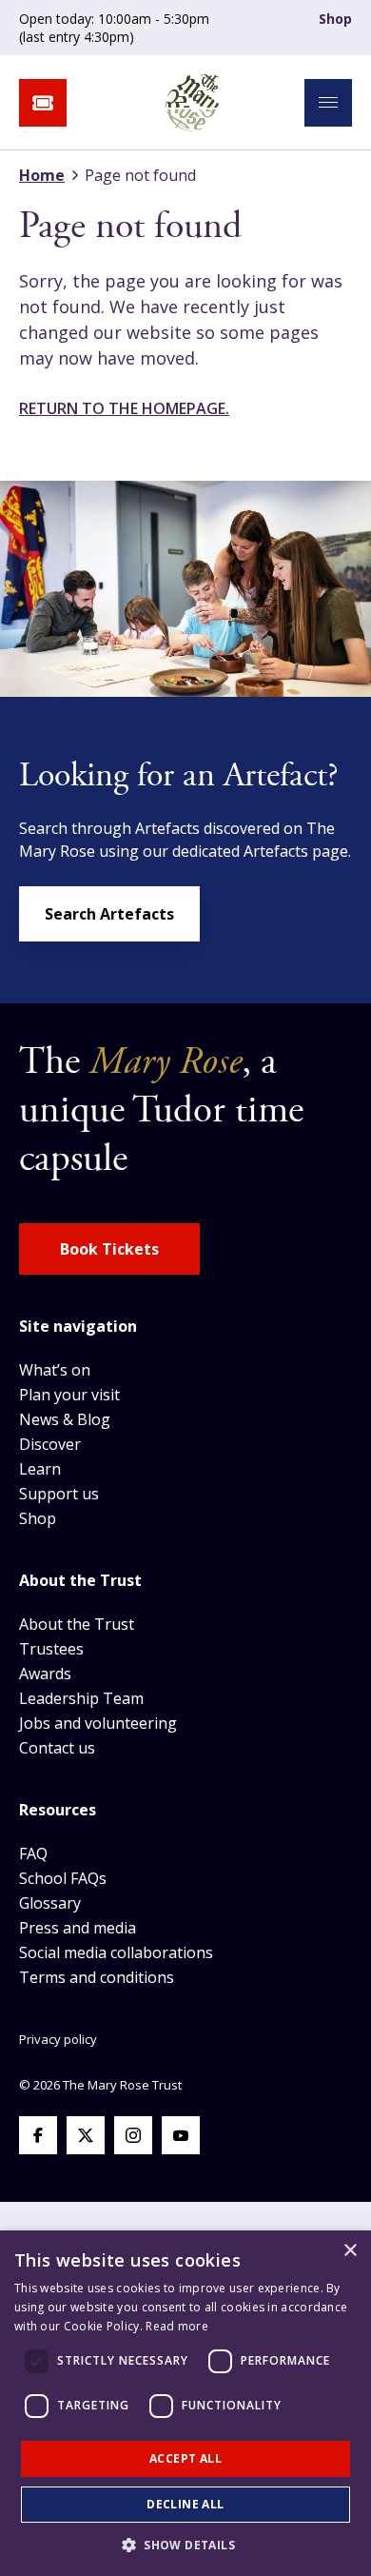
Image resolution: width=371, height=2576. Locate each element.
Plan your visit (69, 1395)
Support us (59, 1494)
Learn (40, 1469)
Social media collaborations (116, 1952)
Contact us (57, 1748)
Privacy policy (58, 2039)
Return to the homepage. (124, 408)
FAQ (33, 1853)
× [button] (350, 2251)
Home (42, 175)
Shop (335, 19)
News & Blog (65, 1419)
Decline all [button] (185, 2504)
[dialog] (185, 2403)
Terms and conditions (97, 1977)
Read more (177, 2326)
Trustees (51, 1649)
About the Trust (77, 1624)
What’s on (55, 1370)
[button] (185, 2545)
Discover (50, 1444)
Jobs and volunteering (98, 1723)
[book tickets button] (43, 103)
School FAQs (63, 1878)
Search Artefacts (109, 914)
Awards (45, 1674)
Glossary (50, 1903)
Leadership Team (81, 1698)
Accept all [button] (185, 2458)
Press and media (78, 1928)
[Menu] (328, 103)
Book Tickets (109, 1249)
